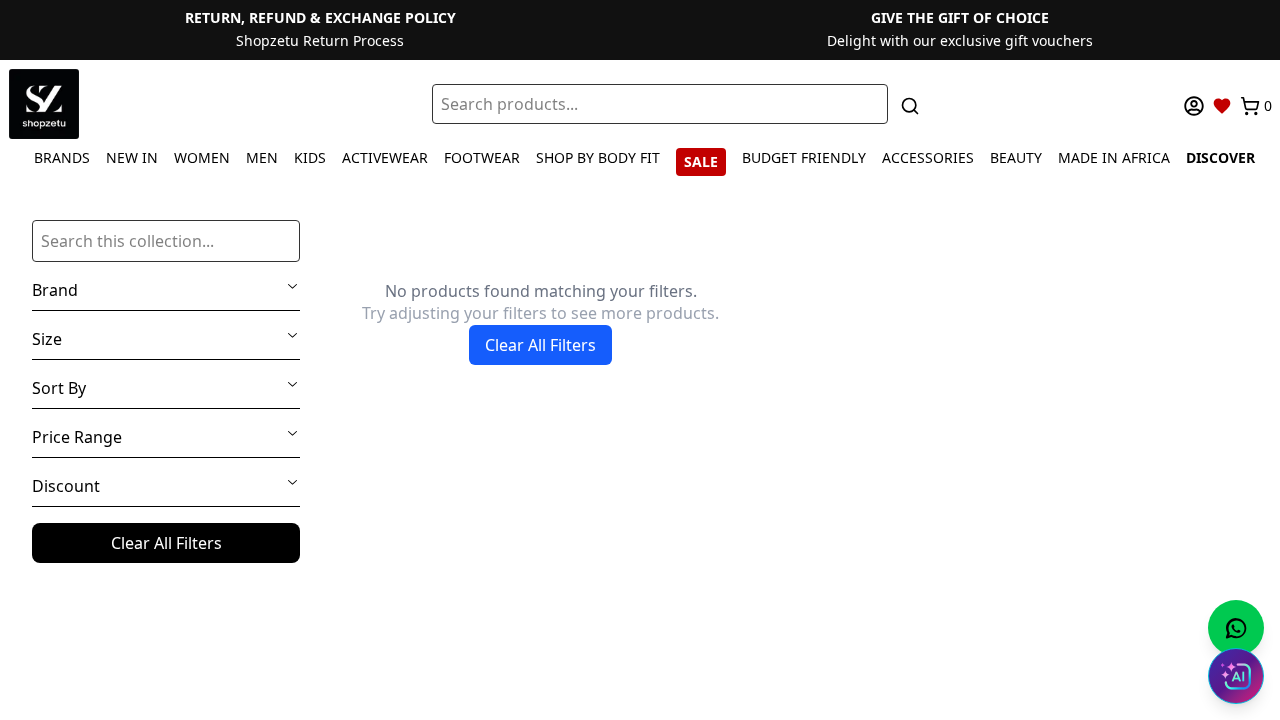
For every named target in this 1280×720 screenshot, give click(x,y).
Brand (55, 290)
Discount (66, 486)
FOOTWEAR (482, 157)
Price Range (77, 437)
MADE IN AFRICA (1114, 157)
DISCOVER (1220, 157)
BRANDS (62, 157)
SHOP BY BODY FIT (598, 157)
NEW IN (132, 157)
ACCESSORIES (928, 157)
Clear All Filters (166, 543)
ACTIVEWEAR (385, 157)
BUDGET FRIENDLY (804, 157)
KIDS (310, 157)
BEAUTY (1016, 157)
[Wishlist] (1222, 106)
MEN (262, 157)
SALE (701, 161)
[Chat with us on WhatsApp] (1236, 628)
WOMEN (202, 157)
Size (47, 339)
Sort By (59, 388)
